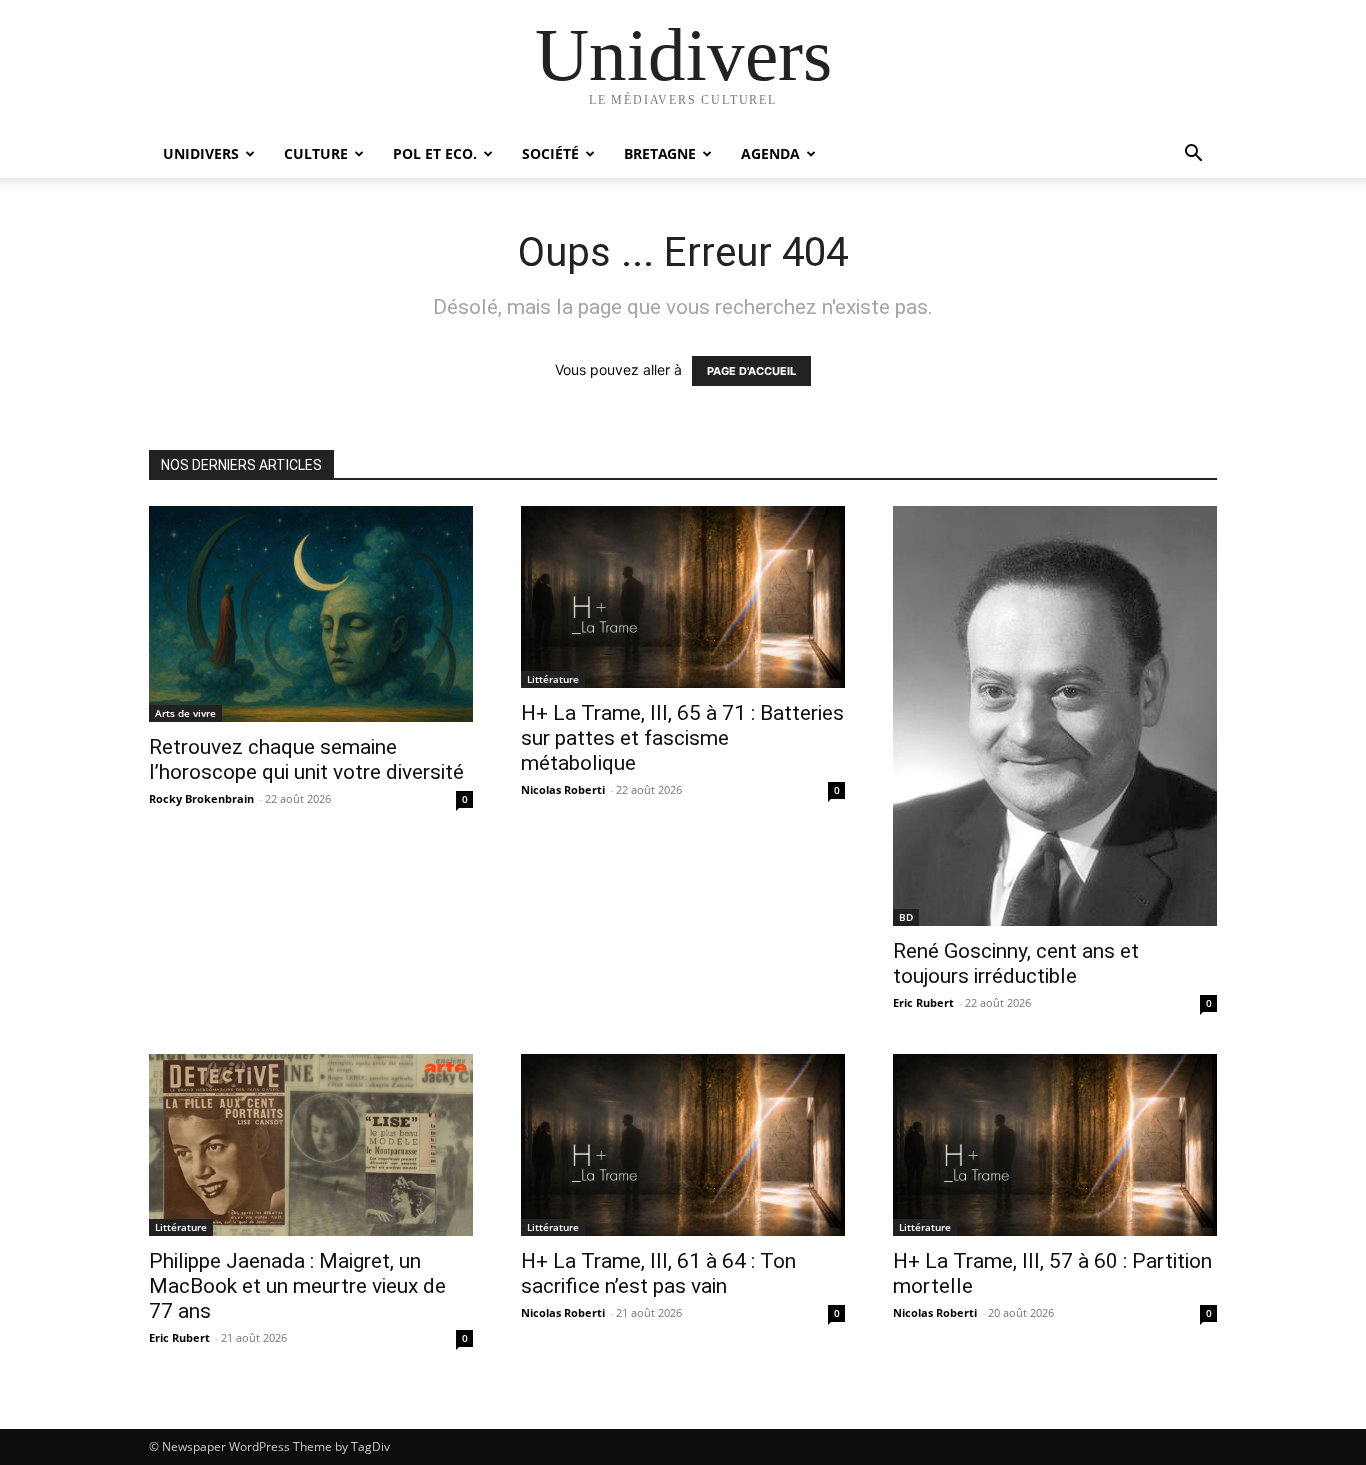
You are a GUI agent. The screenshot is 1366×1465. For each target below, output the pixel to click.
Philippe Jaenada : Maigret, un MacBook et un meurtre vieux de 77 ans (297, 1286)
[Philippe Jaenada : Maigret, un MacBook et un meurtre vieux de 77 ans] (311, 1145)
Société (550, 153)
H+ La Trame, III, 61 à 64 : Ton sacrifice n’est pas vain (658, 1273)
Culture (316, 153)
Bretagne (660, 153)
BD (906, 917)
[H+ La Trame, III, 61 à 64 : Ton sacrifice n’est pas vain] (683, 1145)
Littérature (553, 679)
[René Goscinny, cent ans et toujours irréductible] (1055, 716)
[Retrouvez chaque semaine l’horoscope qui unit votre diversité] (311, 614)
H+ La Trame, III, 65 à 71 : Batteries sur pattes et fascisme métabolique (682, 738)
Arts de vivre (185, 713)
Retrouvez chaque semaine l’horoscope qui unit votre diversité (306, 759)
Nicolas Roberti (563, 789)
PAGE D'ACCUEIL (751, 371)
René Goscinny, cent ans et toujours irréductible (1016, 963)
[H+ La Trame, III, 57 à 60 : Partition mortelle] (1055, 1145)
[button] (1193, 155)
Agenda (770, 153)
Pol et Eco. (435, 153)
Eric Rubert (923, 1002)
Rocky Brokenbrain (201, 798)
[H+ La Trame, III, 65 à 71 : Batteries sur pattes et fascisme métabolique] (683, 597)
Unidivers (201, 153)
